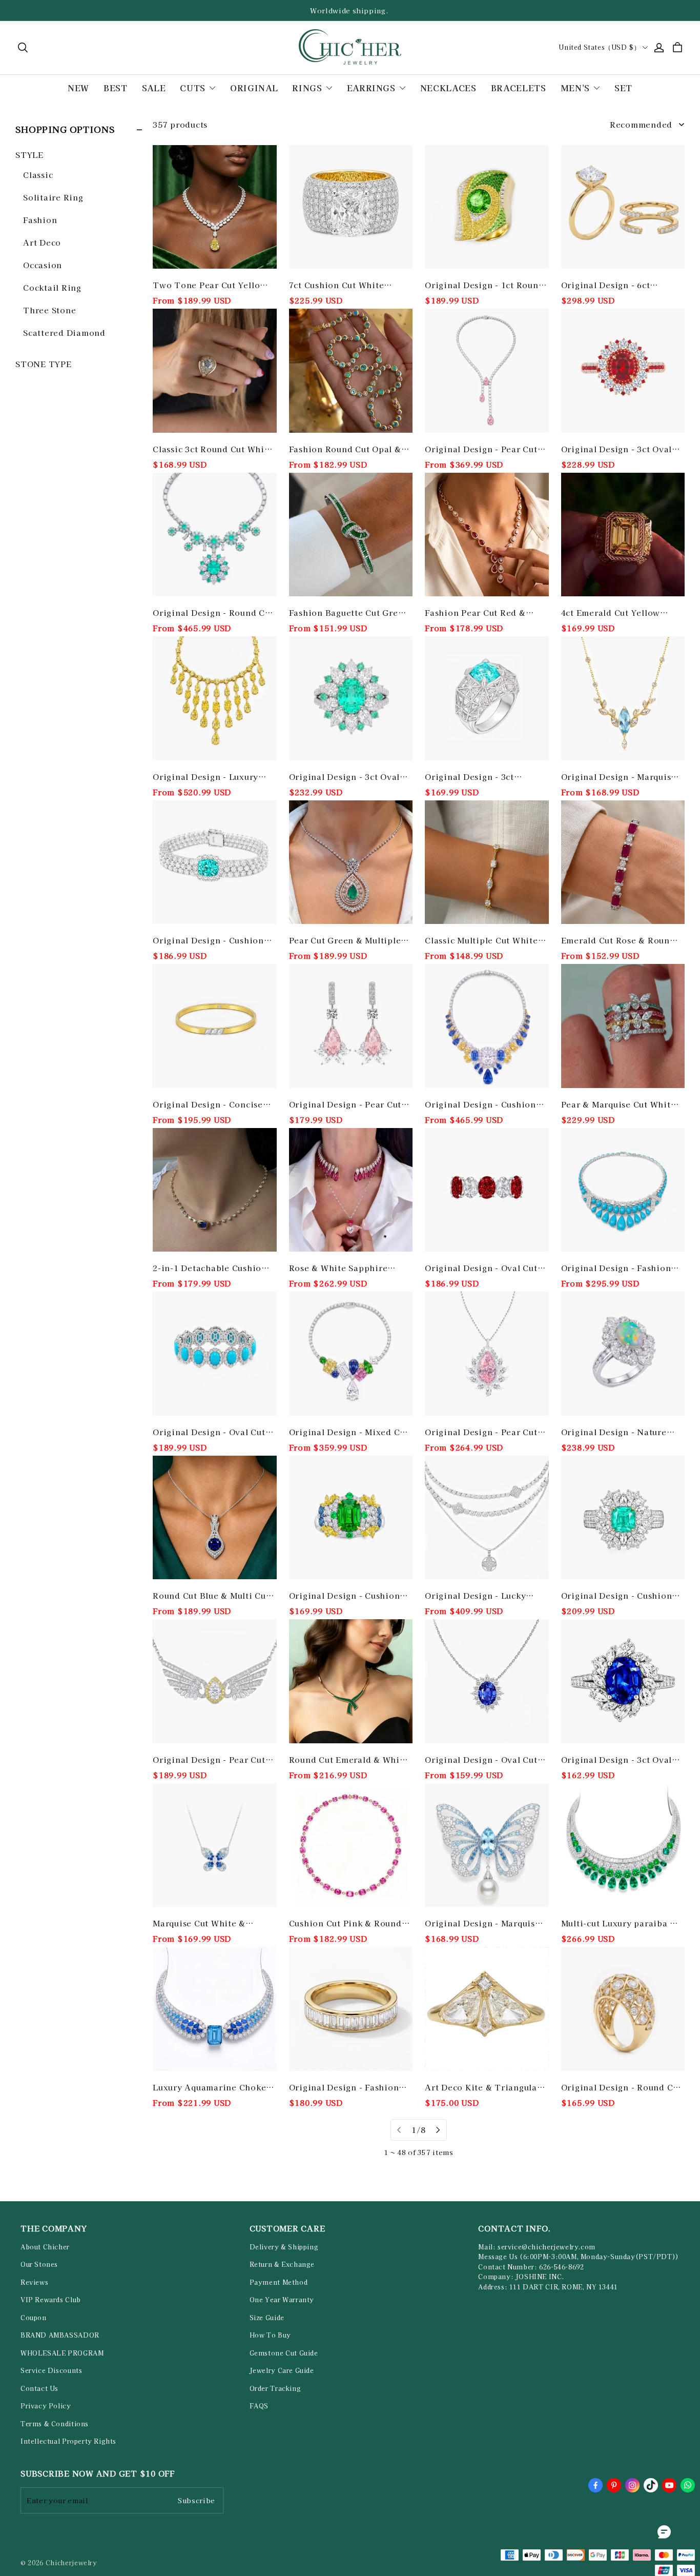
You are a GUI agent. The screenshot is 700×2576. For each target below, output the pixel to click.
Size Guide (267, 2318)
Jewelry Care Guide (282, 2370)
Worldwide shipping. (350, 11)
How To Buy (270, 2335)
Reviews (34, 2282)
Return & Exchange (282, 2264)
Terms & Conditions (55, 2424)
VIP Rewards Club (51, 2300)
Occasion (43, 265)
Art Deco (42, 242)
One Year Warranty (282, 2300)
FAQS (259, 2406)
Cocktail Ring (52, 287)
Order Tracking (275, 2388)
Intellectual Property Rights (68, 2441)
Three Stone (49, 310)
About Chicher (45, 2247)
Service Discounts (51, 2370)
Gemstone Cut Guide (284, 2353)
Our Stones (39, 2264)
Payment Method (279, 2282)
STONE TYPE (44, 364)
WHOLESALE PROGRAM (62, 2353)
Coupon (34, 2318)
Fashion (40, 220)
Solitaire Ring (53, 197)
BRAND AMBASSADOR (60, 2335)
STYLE (29, 155)
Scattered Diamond (64, 333)
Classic (38, 175)
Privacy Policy (46, 2406)
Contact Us (39, 2388)
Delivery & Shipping (284, 2247)
